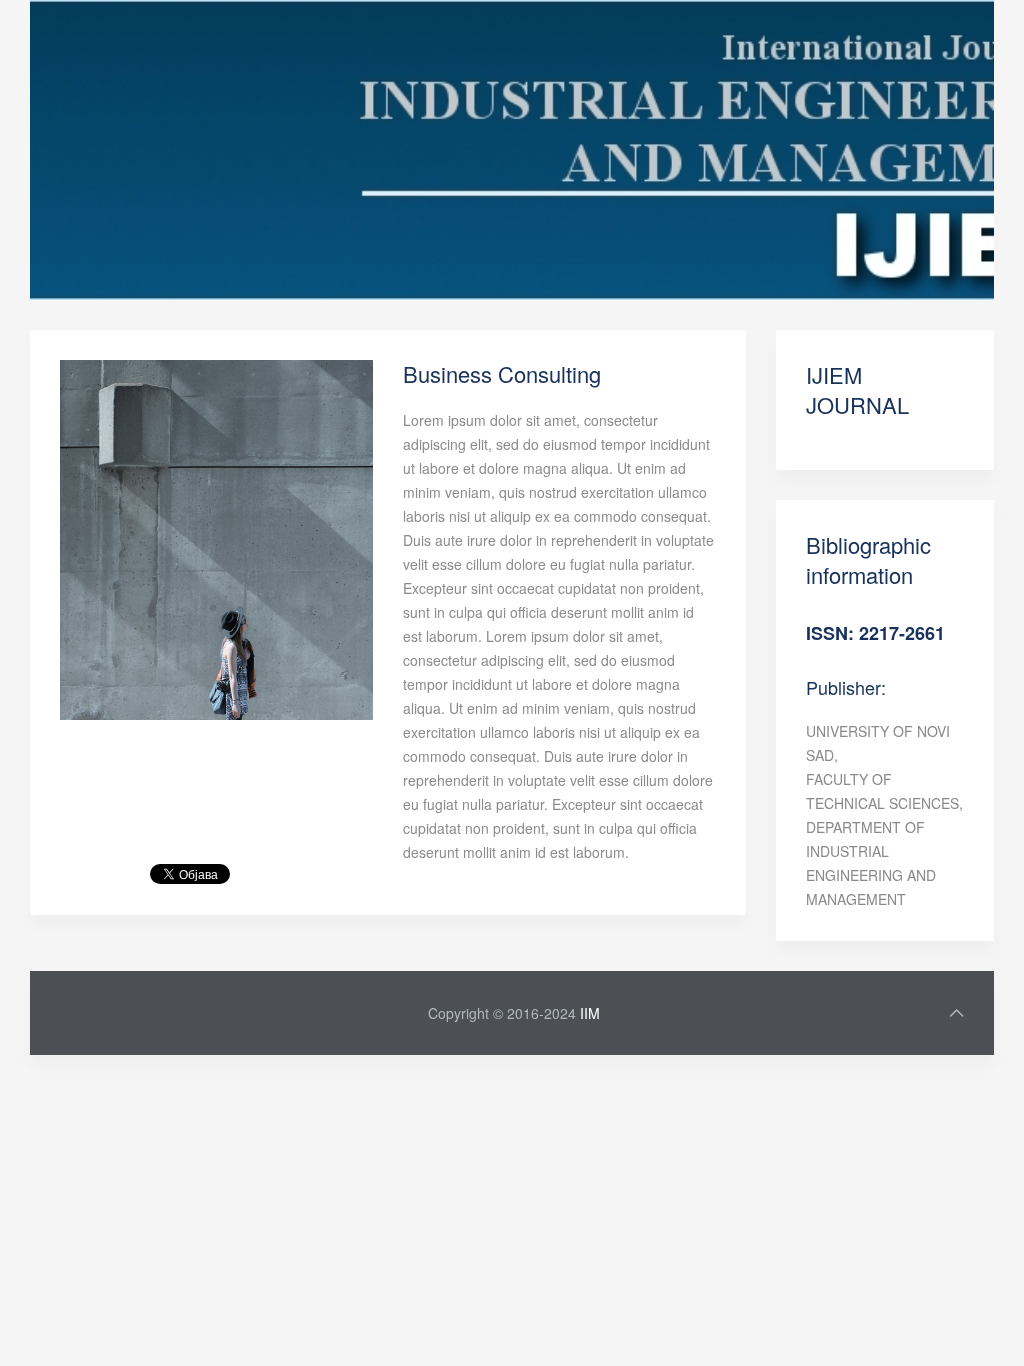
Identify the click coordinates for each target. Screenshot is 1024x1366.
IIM (590, 1013)
